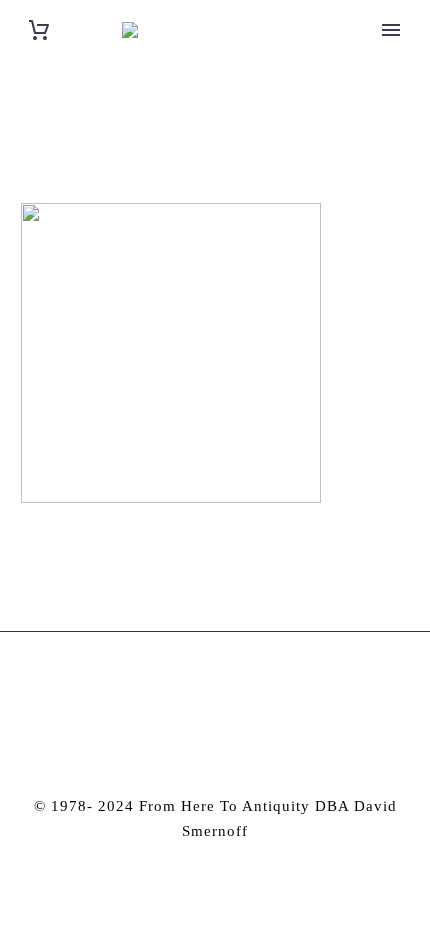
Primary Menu (391, 30)
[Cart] (39, 30)
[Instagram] (202, 686)
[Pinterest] (229, 686)
